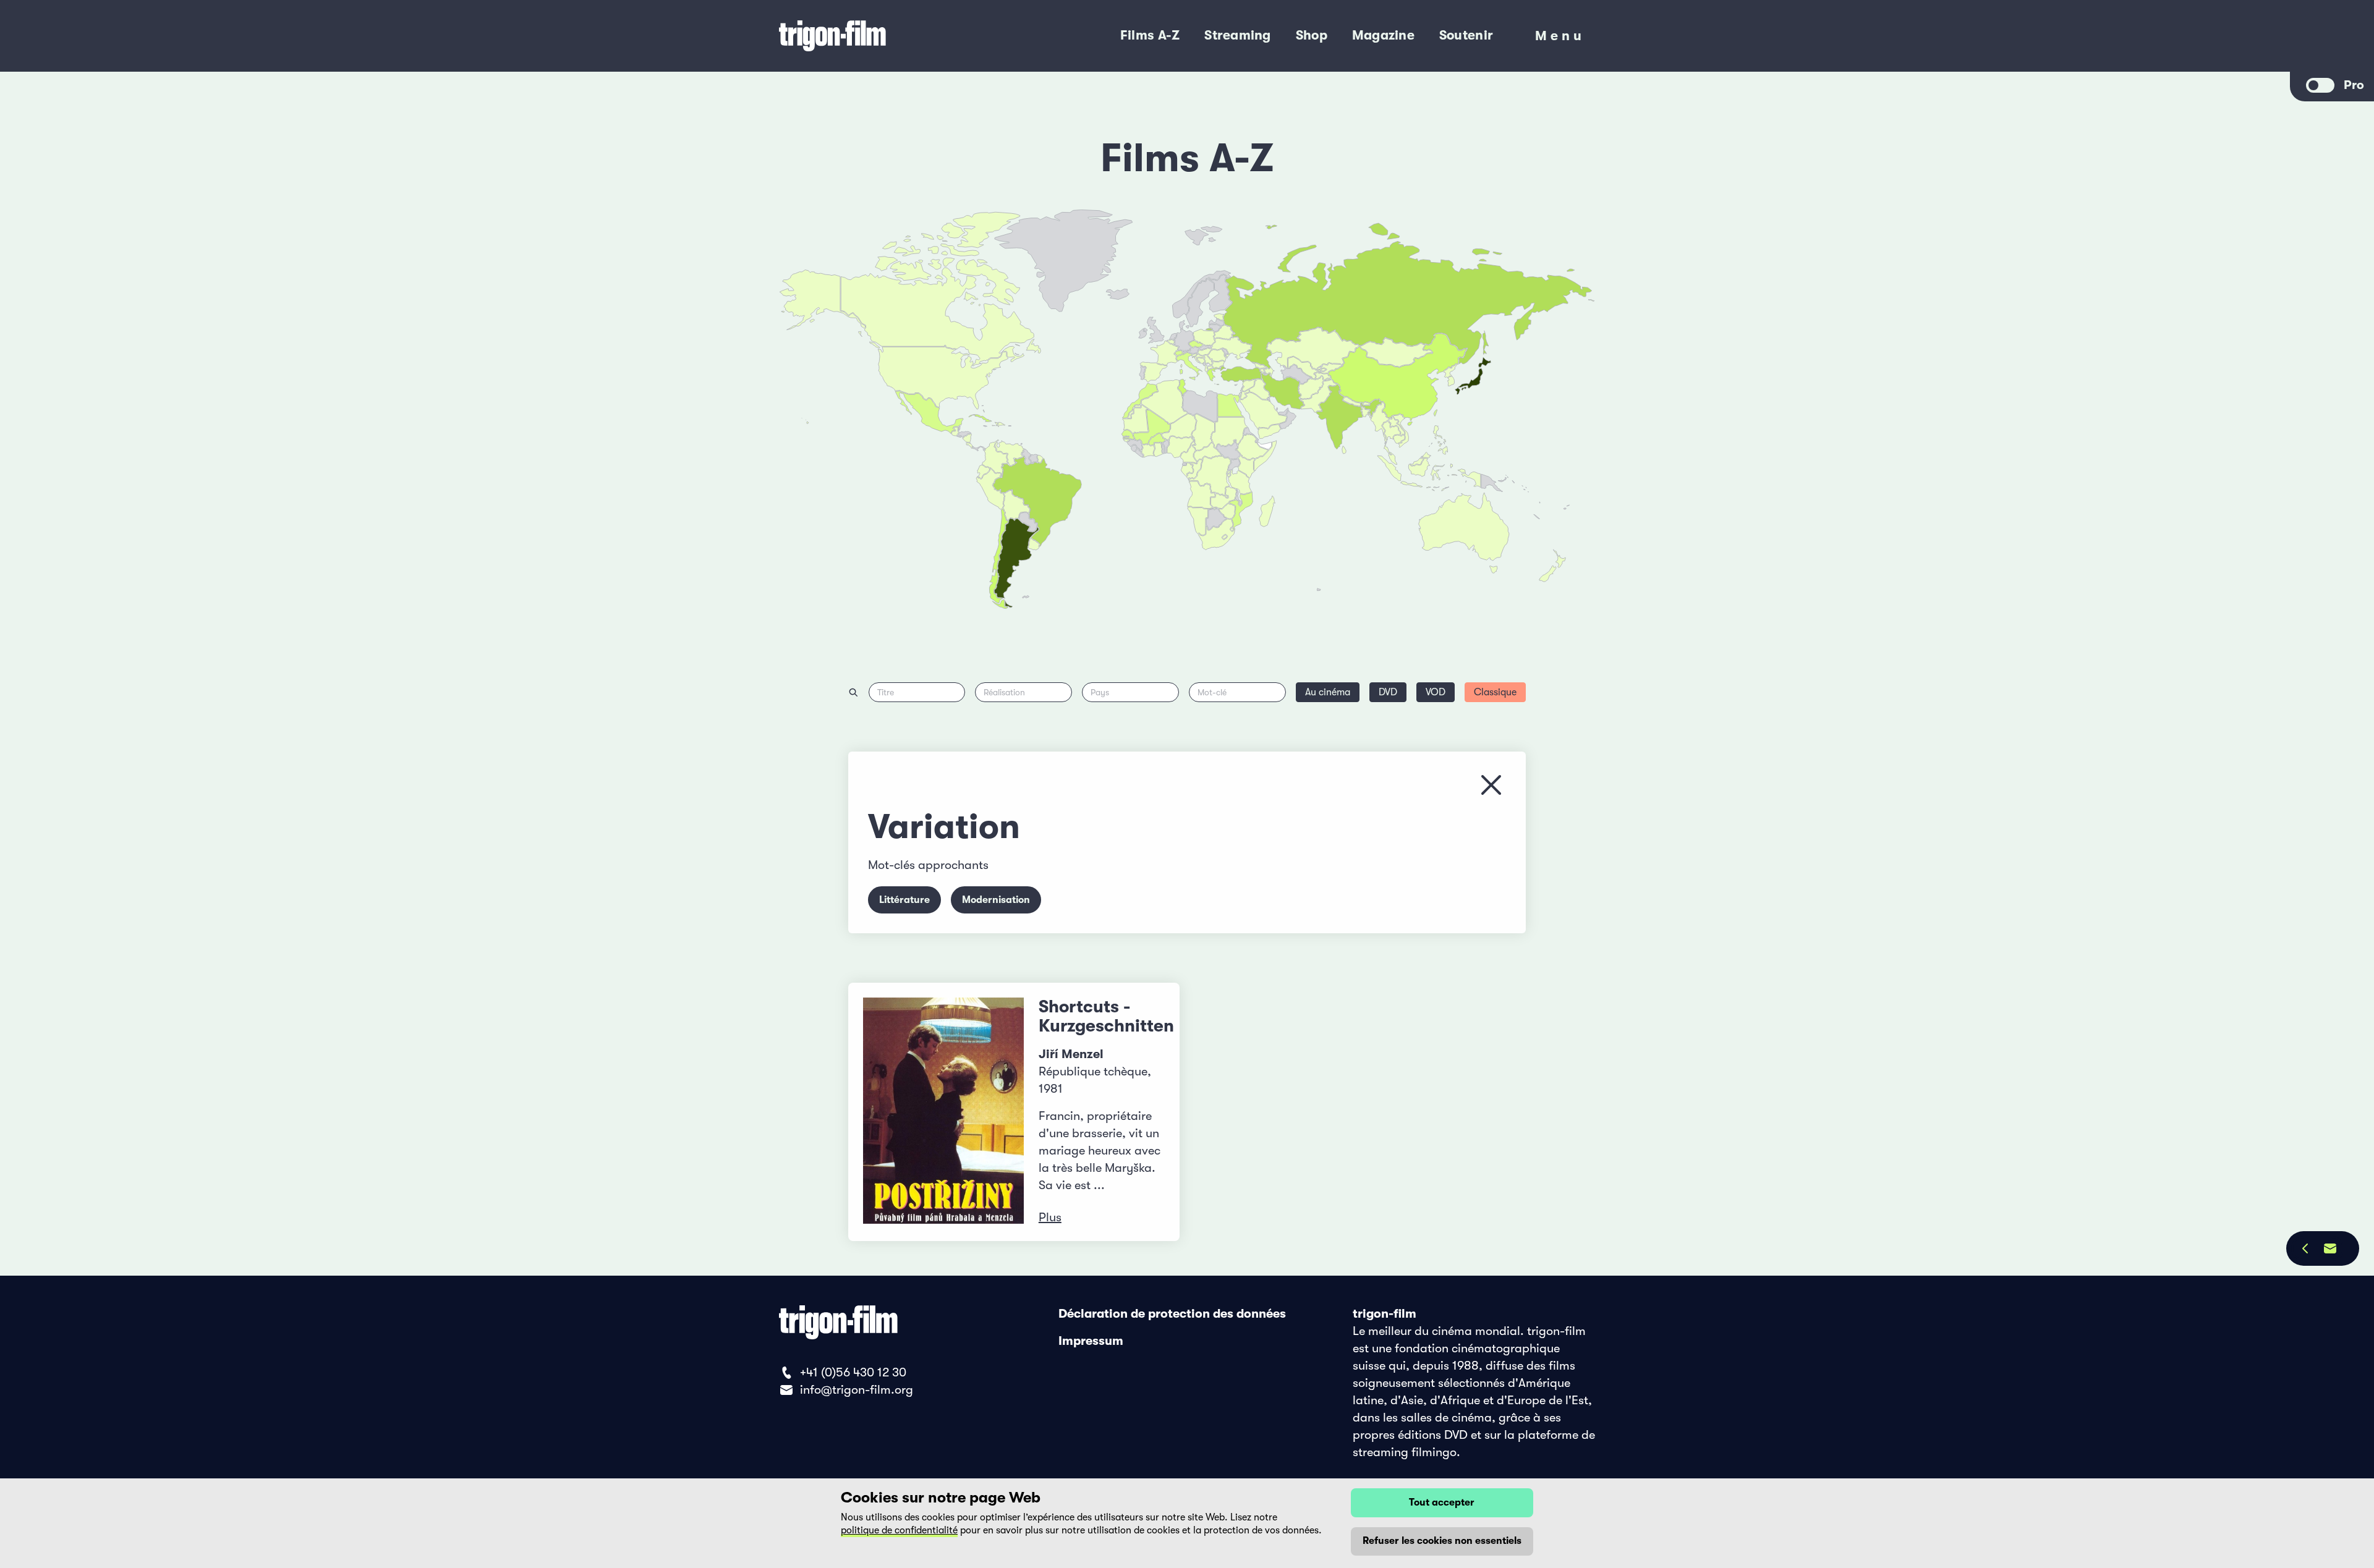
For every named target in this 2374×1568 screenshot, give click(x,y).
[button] (1366, 412)
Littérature (904, 900)
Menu (1560, 39)
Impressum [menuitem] (1091, 1341)
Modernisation (996, 900)
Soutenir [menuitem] (1466, 35)
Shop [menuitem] (1312, 35)
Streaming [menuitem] (1237, 35)
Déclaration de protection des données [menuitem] (1172, 1314)
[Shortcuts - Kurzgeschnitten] (943, 1112)
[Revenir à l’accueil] (883, 36)
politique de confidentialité (899, 1530)
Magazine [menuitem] (1383, 35)
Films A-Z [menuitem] (1150, 35)
